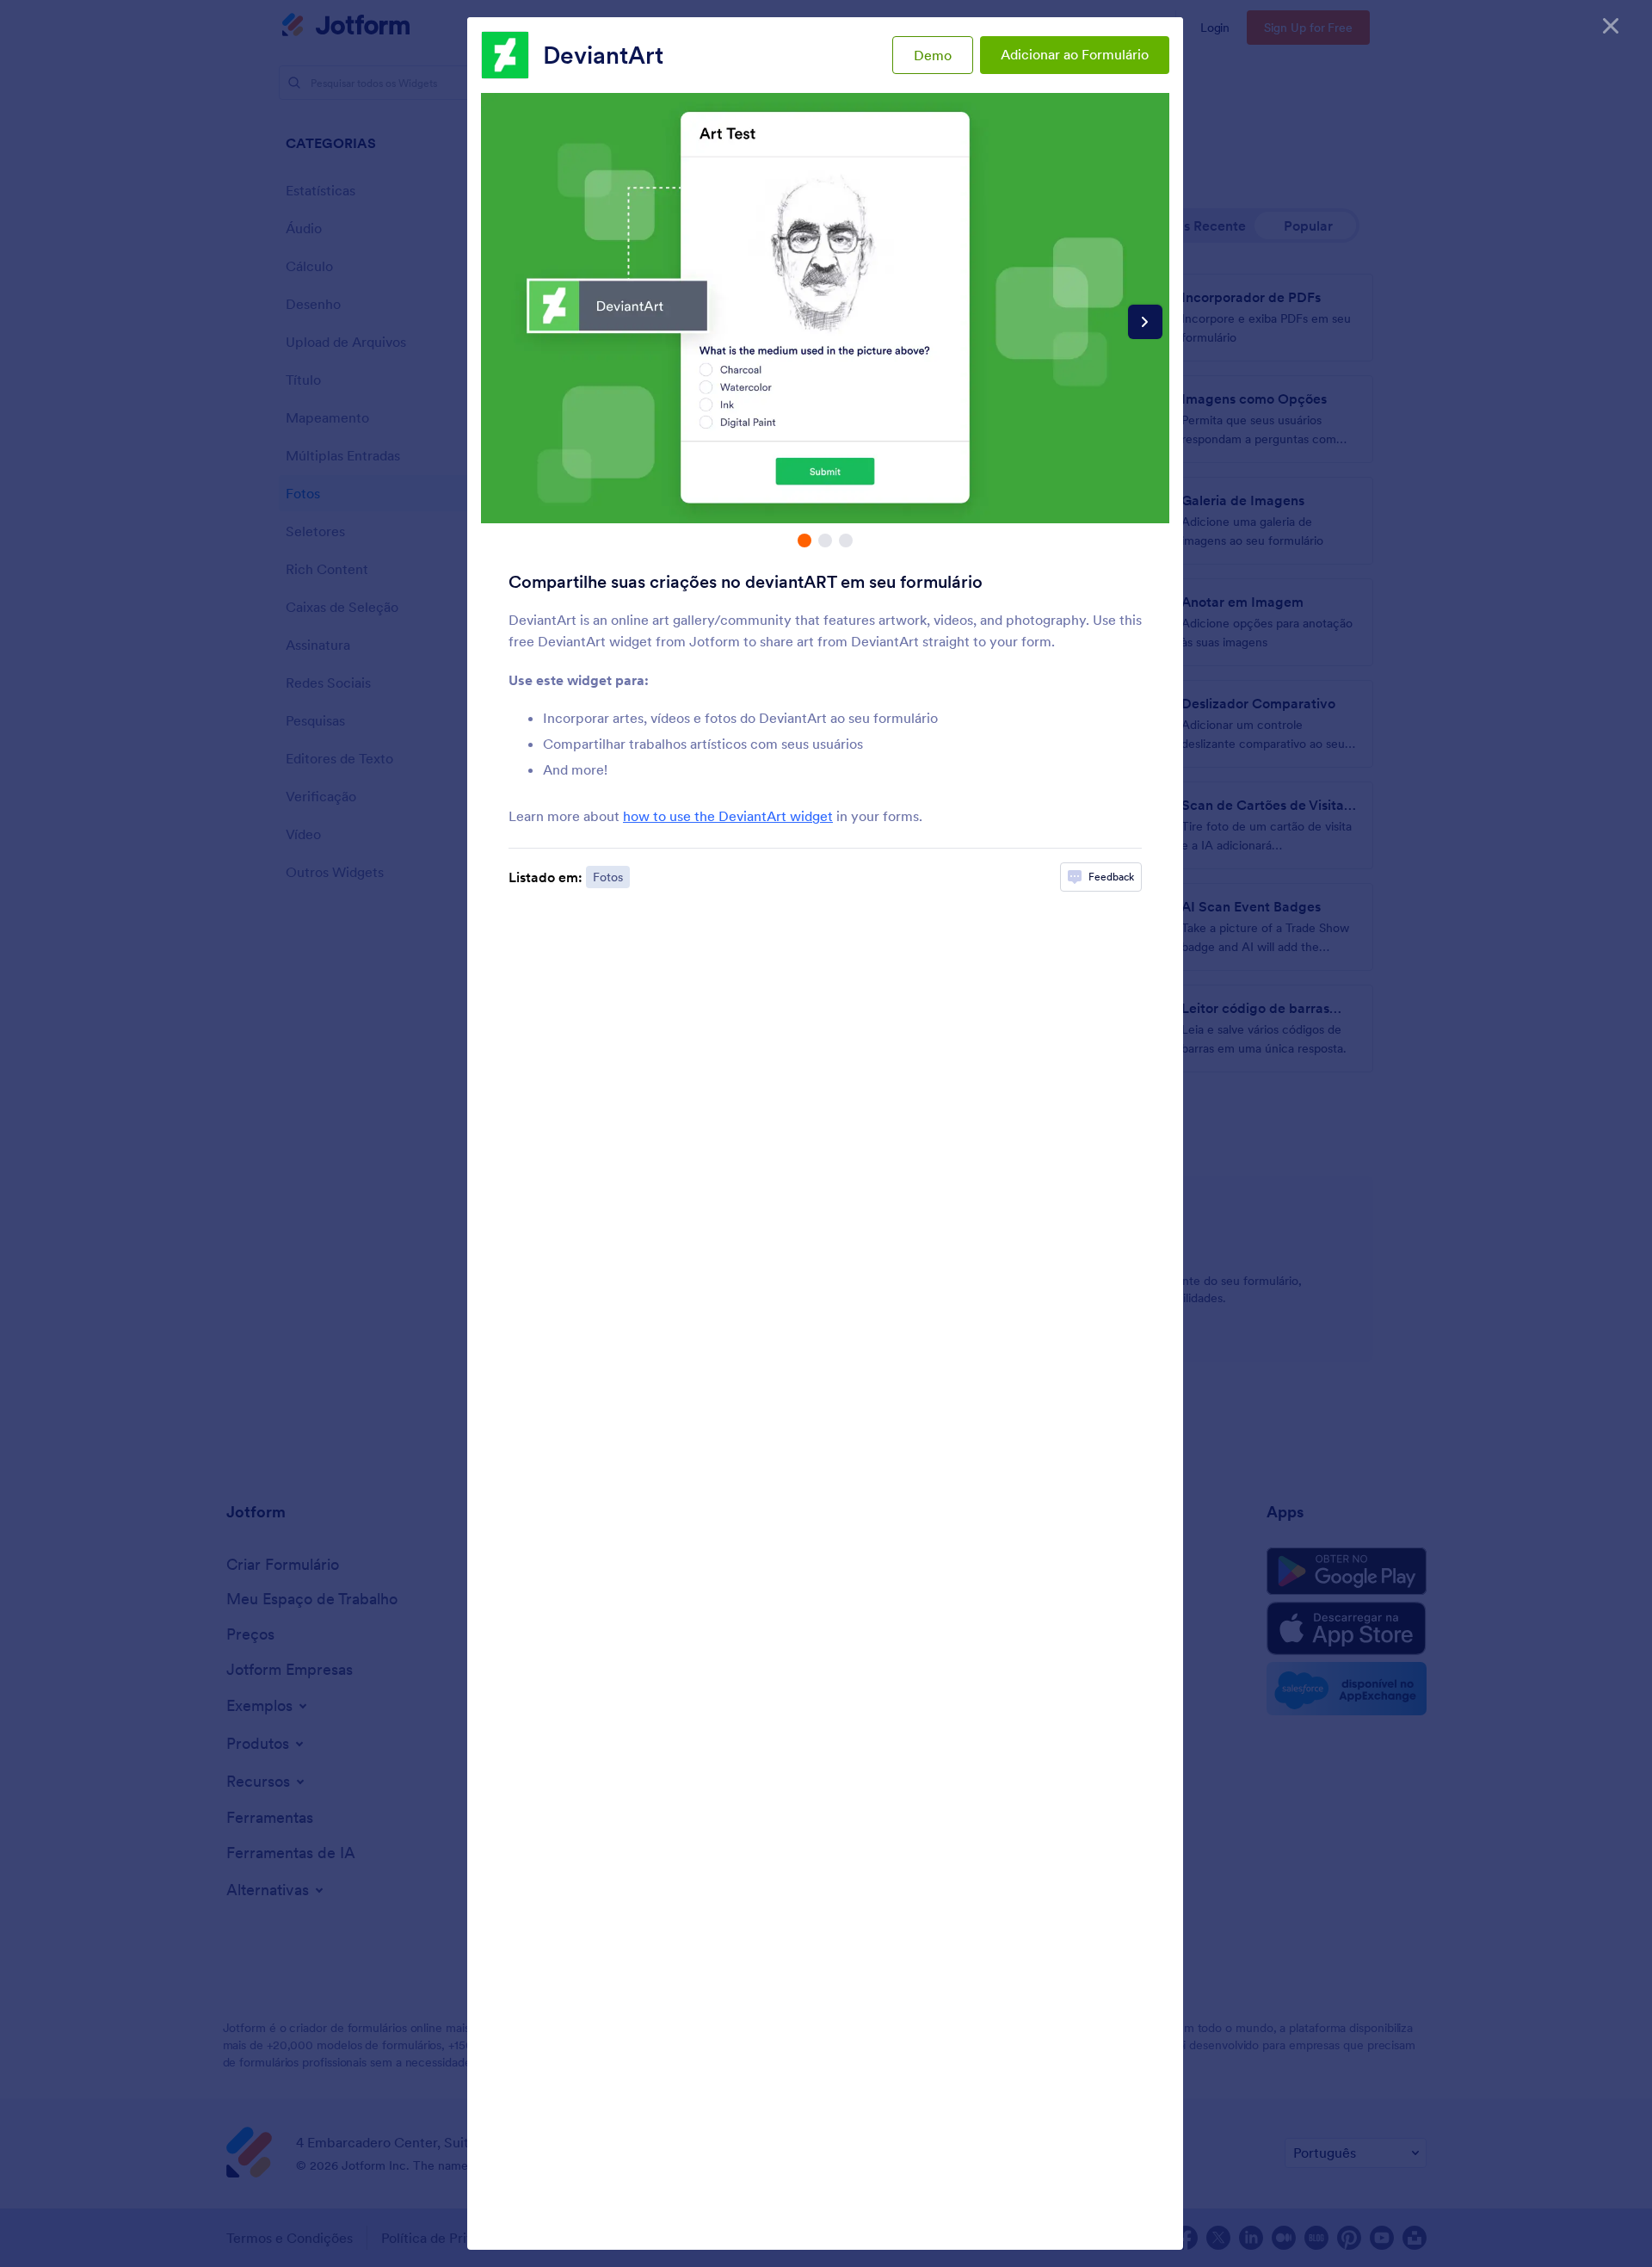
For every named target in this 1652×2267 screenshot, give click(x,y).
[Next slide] (1145, 322)
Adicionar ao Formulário (1075, 54)
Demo (933, 55)
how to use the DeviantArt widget (728, 816)
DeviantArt (603, 55)
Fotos (608, 877)
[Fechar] (1611, 26)
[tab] (804, 540)
